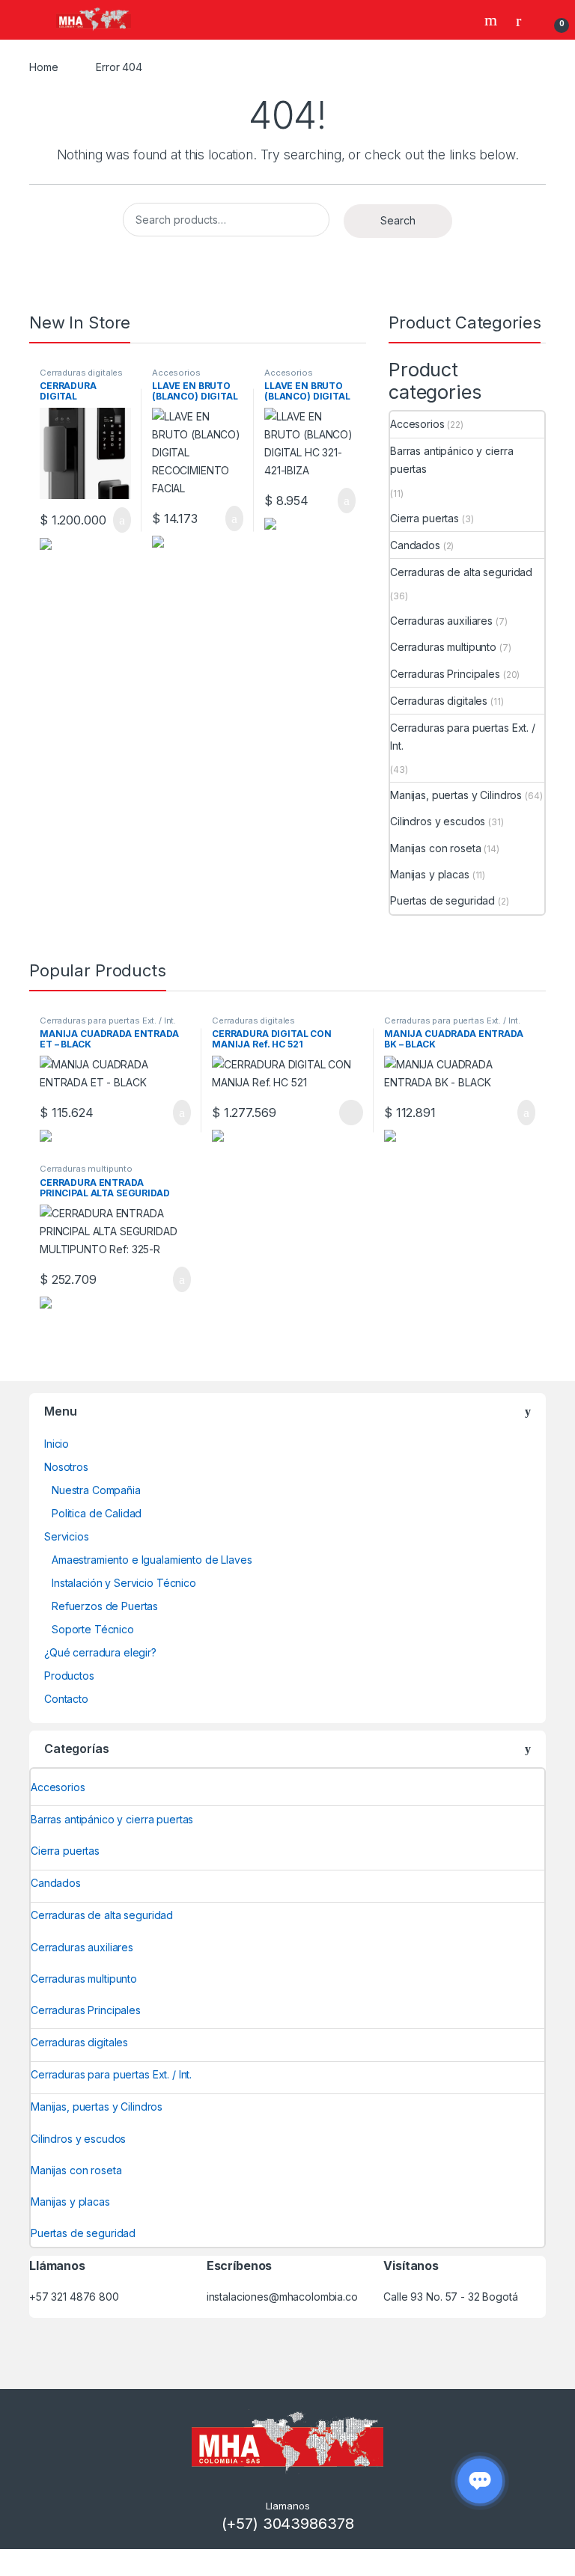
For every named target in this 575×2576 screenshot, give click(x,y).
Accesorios (176, 373)
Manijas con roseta (435, 848)
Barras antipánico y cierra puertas (451, 460)
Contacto (66, 1699)
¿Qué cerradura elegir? (100, 1652)
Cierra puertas (425, 518)
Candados (415, 545)
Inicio (57, 1444)
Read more (350, 1113)
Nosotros (66, 1467)
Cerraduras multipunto (443, 647)
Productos (69, 1676)
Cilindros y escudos (438, 821)
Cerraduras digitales (81, 373)
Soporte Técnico (93, 1629)
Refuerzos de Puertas (105, 1606)
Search (493, 20)
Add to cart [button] (121, 520)
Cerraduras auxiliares (441, 621)
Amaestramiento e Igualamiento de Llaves (152, 1560)
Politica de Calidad (97, 1513)
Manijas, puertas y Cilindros (456, 795)
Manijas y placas (430, 874)
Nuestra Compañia (96, 1490)
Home (43, 67)
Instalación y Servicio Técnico (124, 1583)
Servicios (67, 1536)
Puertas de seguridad (442, 900)
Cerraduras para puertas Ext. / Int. (463, 737)
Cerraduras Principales (445, 674)
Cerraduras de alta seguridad (461, 572)
